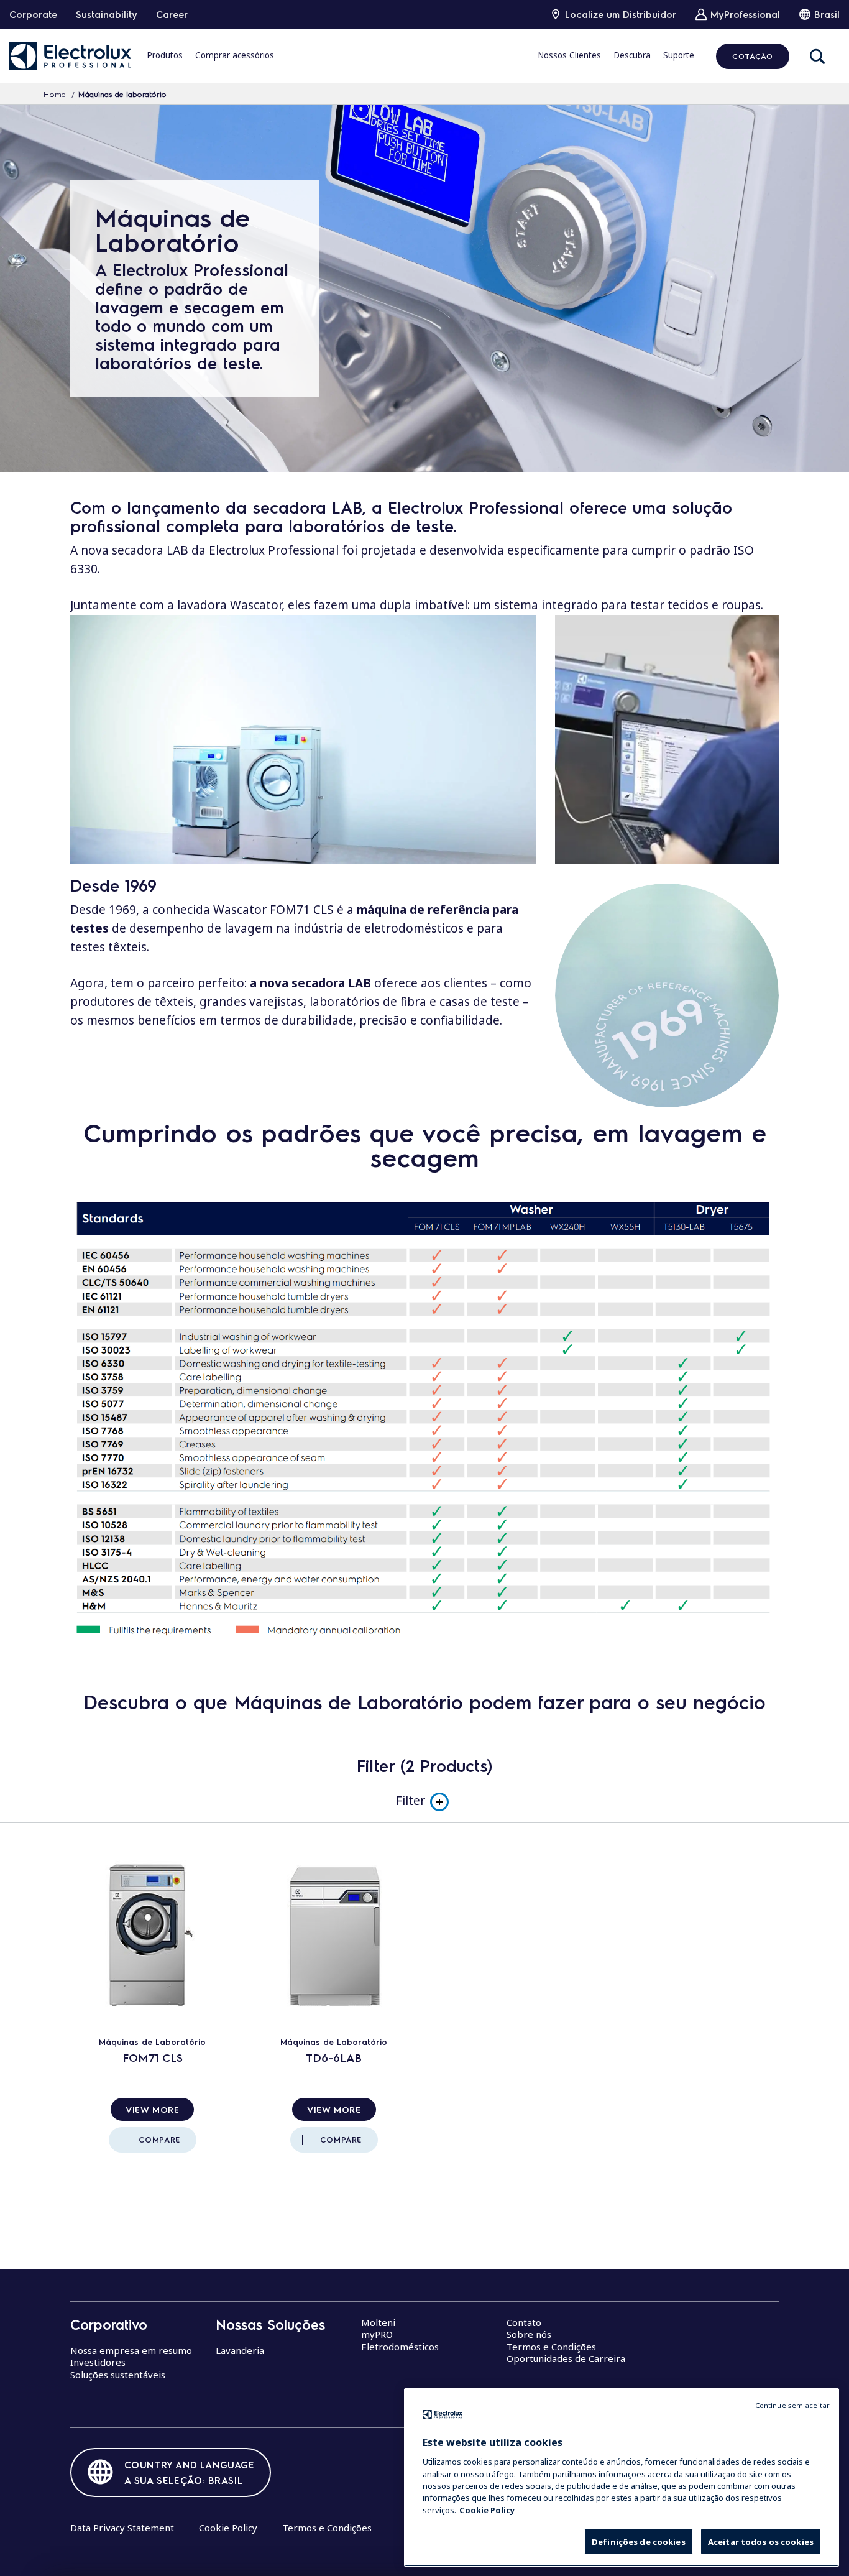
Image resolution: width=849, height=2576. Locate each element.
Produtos (165, 55)
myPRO (377, 2334)
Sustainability (107, 14)
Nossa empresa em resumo (131, 2350)
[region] (622, 2477)
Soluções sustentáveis (118, 2375)
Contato (524, 2322)
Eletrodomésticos (400, 2347)
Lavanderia (240, 2350)
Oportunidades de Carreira (566, 2358)
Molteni (378, 2322)
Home (55, 94)
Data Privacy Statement (122, 2528)
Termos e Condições (551, 2347)
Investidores (98, 2362)
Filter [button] (411, 1801)
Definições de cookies (639, 2542)
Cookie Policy (228, 2528)
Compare (159, 2140)
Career (172, 14)
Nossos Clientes (569, 55)
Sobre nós (529, 2334)
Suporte (679, 55)
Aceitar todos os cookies (761, 2542)
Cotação (752, 56)
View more (152, 2109)
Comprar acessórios (235, 55)
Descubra (632, 55)
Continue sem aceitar (792, 2405)
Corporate (33, 14)
